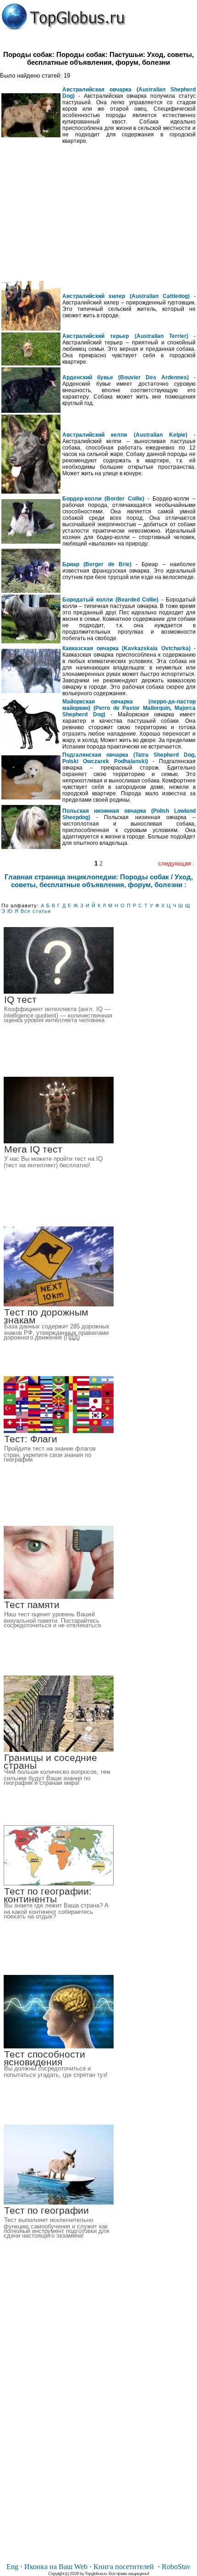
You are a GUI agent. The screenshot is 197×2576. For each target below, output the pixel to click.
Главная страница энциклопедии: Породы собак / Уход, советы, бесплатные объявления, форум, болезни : (99, 881)
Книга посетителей (124, 2567)
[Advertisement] (98, 213)
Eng (12, 2567)
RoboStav (176, 2567)
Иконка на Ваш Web (56, 2567)
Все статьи (36, 911)
